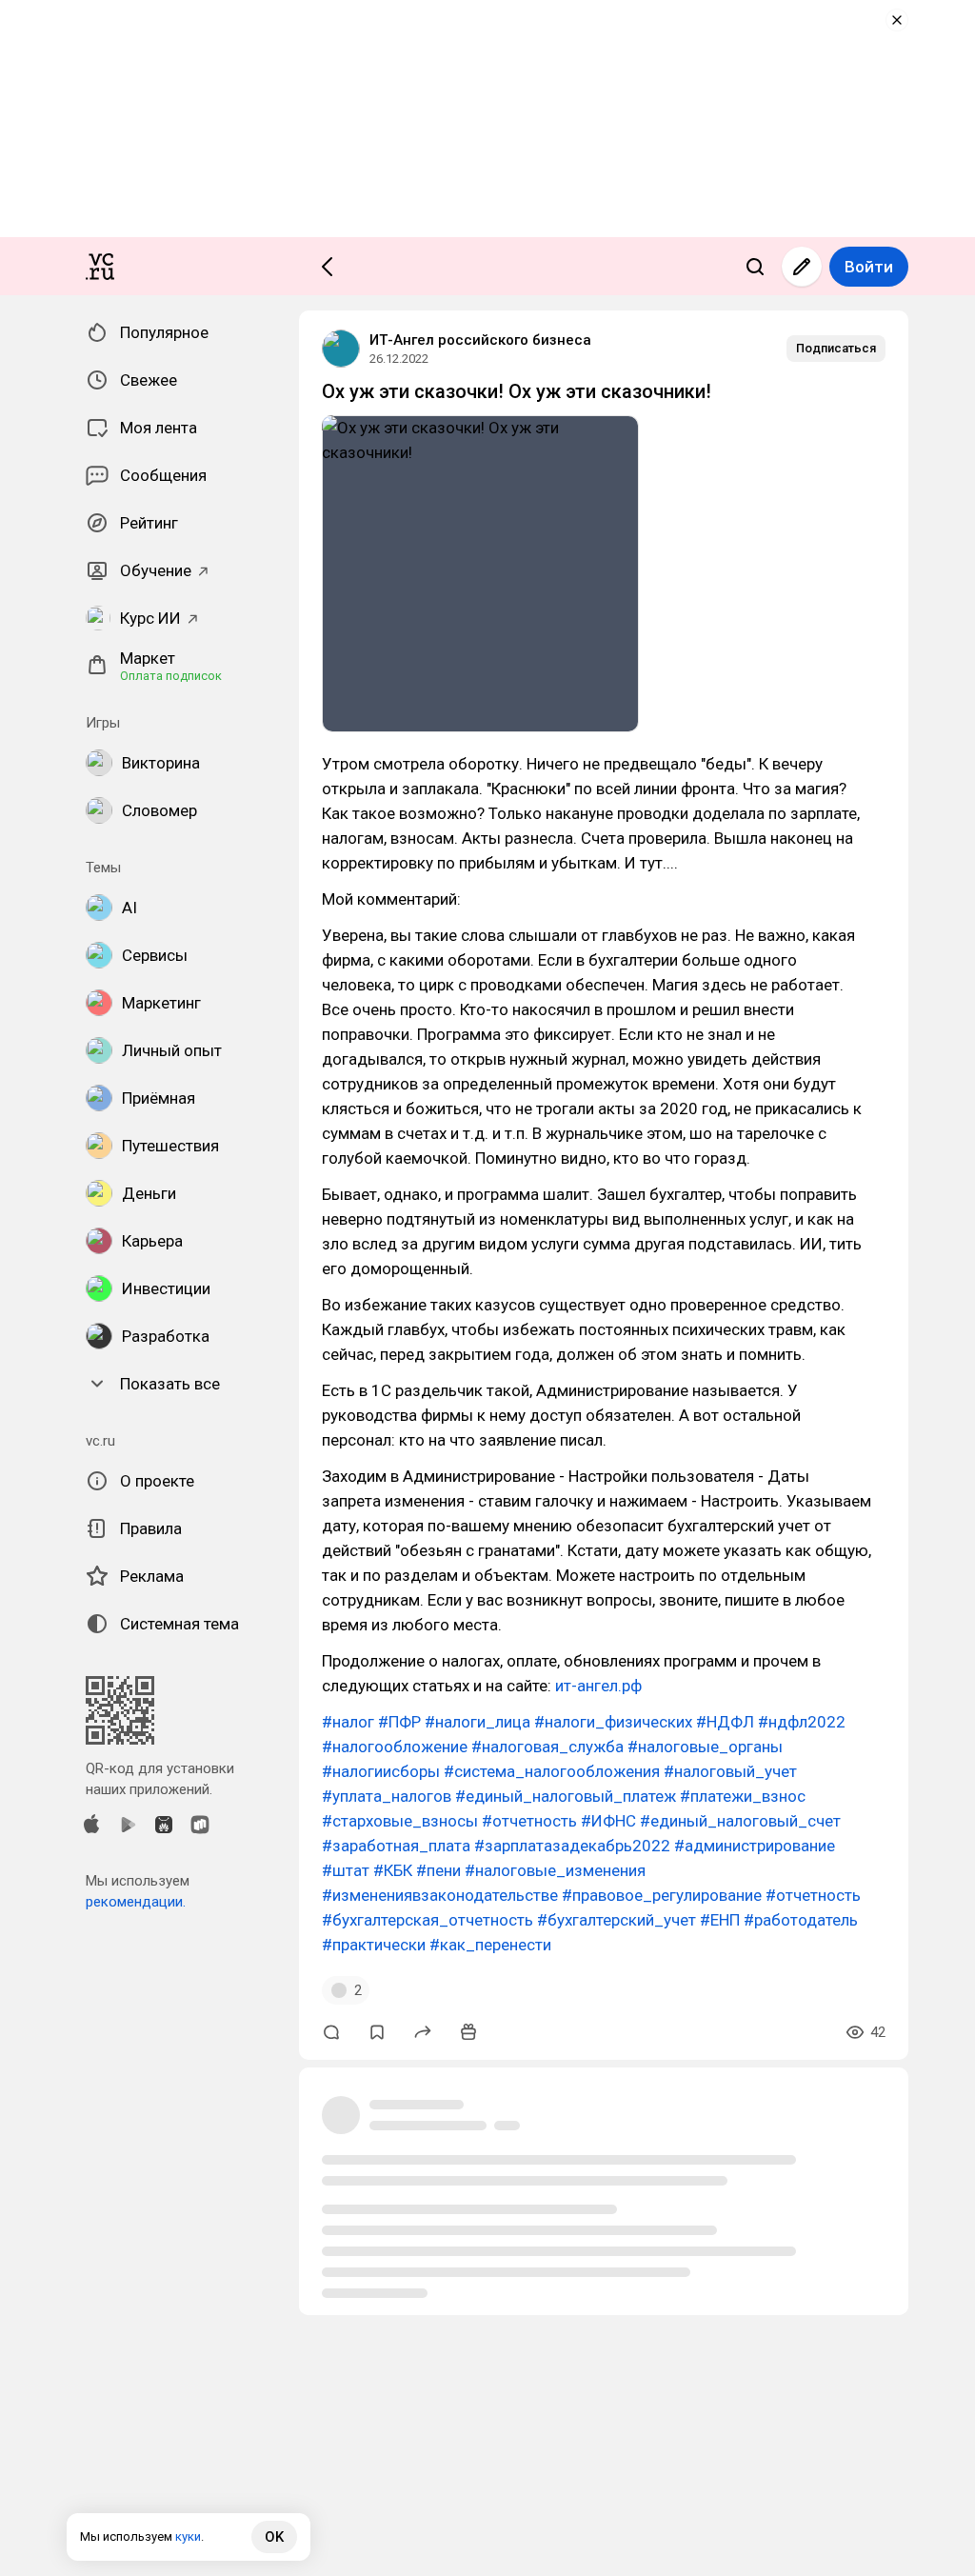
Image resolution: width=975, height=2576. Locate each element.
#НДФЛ (725, 1722)
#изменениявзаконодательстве (440, 1895)
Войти (869, 267)
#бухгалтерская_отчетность (428, 1920)
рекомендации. (136, 1902)
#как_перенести (490, 1945)
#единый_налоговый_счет (740, 1821)
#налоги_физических (613, 1722)
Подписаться (836, 348)
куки (188, 2536)
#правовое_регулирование (662, 1895)
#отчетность (529, 1821)
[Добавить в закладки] (377, 2032)
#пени (438, 1870)
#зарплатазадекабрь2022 (572, 1846)
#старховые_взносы (400, 1821)
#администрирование (755, 1846)
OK (274, 2537)
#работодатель (801, 1920)
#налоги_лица (478, 1722)
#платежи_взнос (743, 1796)
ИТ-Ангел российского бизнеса (480, 340)
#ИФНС (608, 1821)
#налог (348, 1722)
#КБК (393, 1870)
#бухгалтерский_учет (617, 1920)
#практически (374, 1945)
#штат (346, 1870)
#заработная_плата (396, 1846)
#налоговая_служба (547, 1747)
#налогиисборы (381, 1771)
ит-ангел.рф (598, 1686)
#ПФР (399, 1722)
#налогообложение (395, 1747)
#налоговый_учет (730, 1771)
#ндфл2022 (802, 1722)
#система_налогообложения (552, 1771)
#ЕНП (720, 1920)
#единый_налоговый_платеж (566, 1796)
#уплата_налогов (387, 1796)
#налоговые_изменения (555, 1870)
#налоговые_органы (705, 1747)
